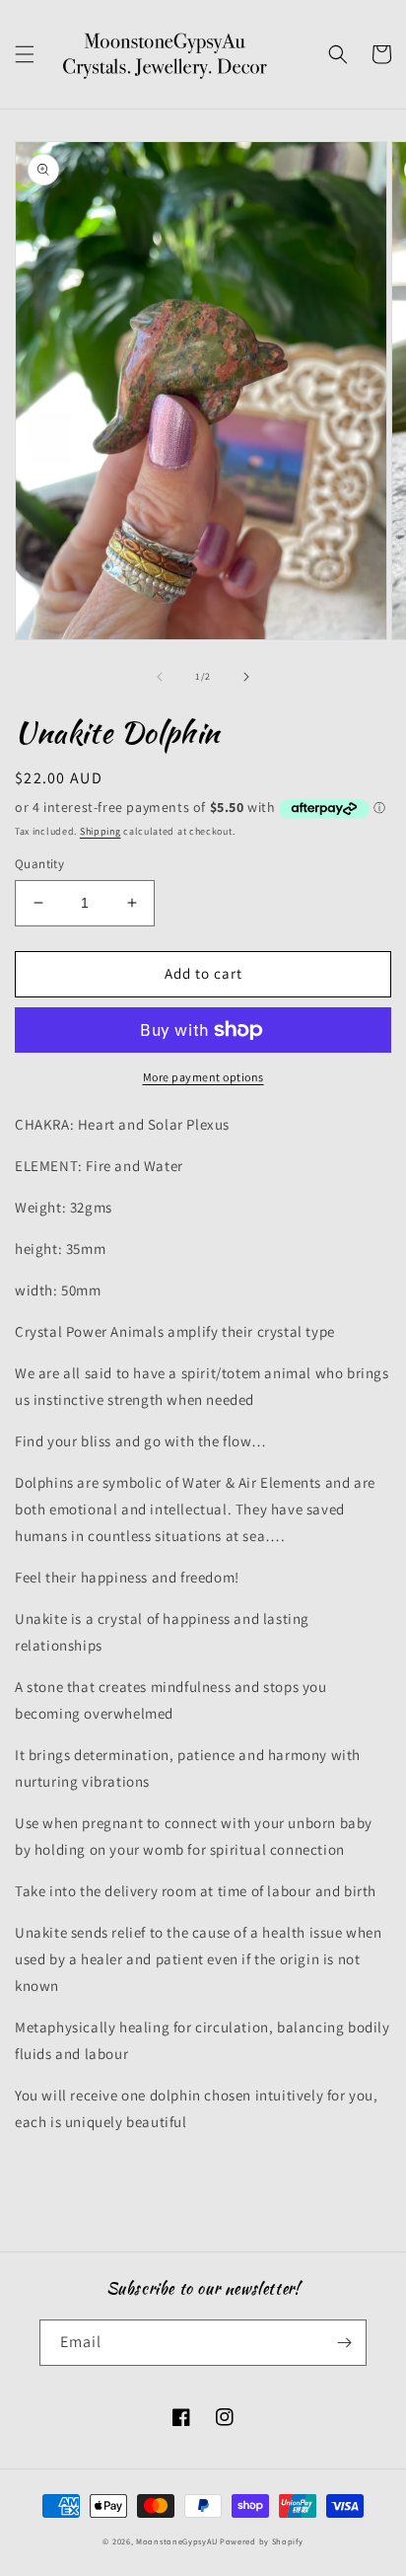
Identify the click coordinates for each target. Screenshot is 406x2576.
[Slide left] (160, 677)
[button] (25, 54)
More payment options (203, 1077)
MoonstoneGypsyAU (176, 2541)
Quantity (39, 864)
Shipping (101, 831)
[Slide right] (246, 677)
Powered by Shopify (262, 2541)
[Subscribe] (344, 2343)
